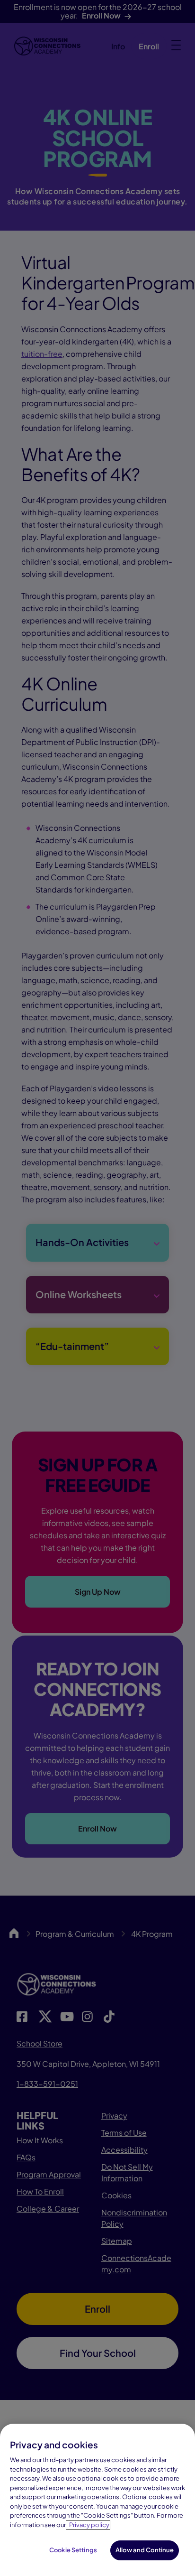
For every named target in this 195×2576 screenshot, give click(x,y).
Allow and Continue (145, 2550)
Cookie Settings (73, 2550)
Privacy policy (89, 2525)
